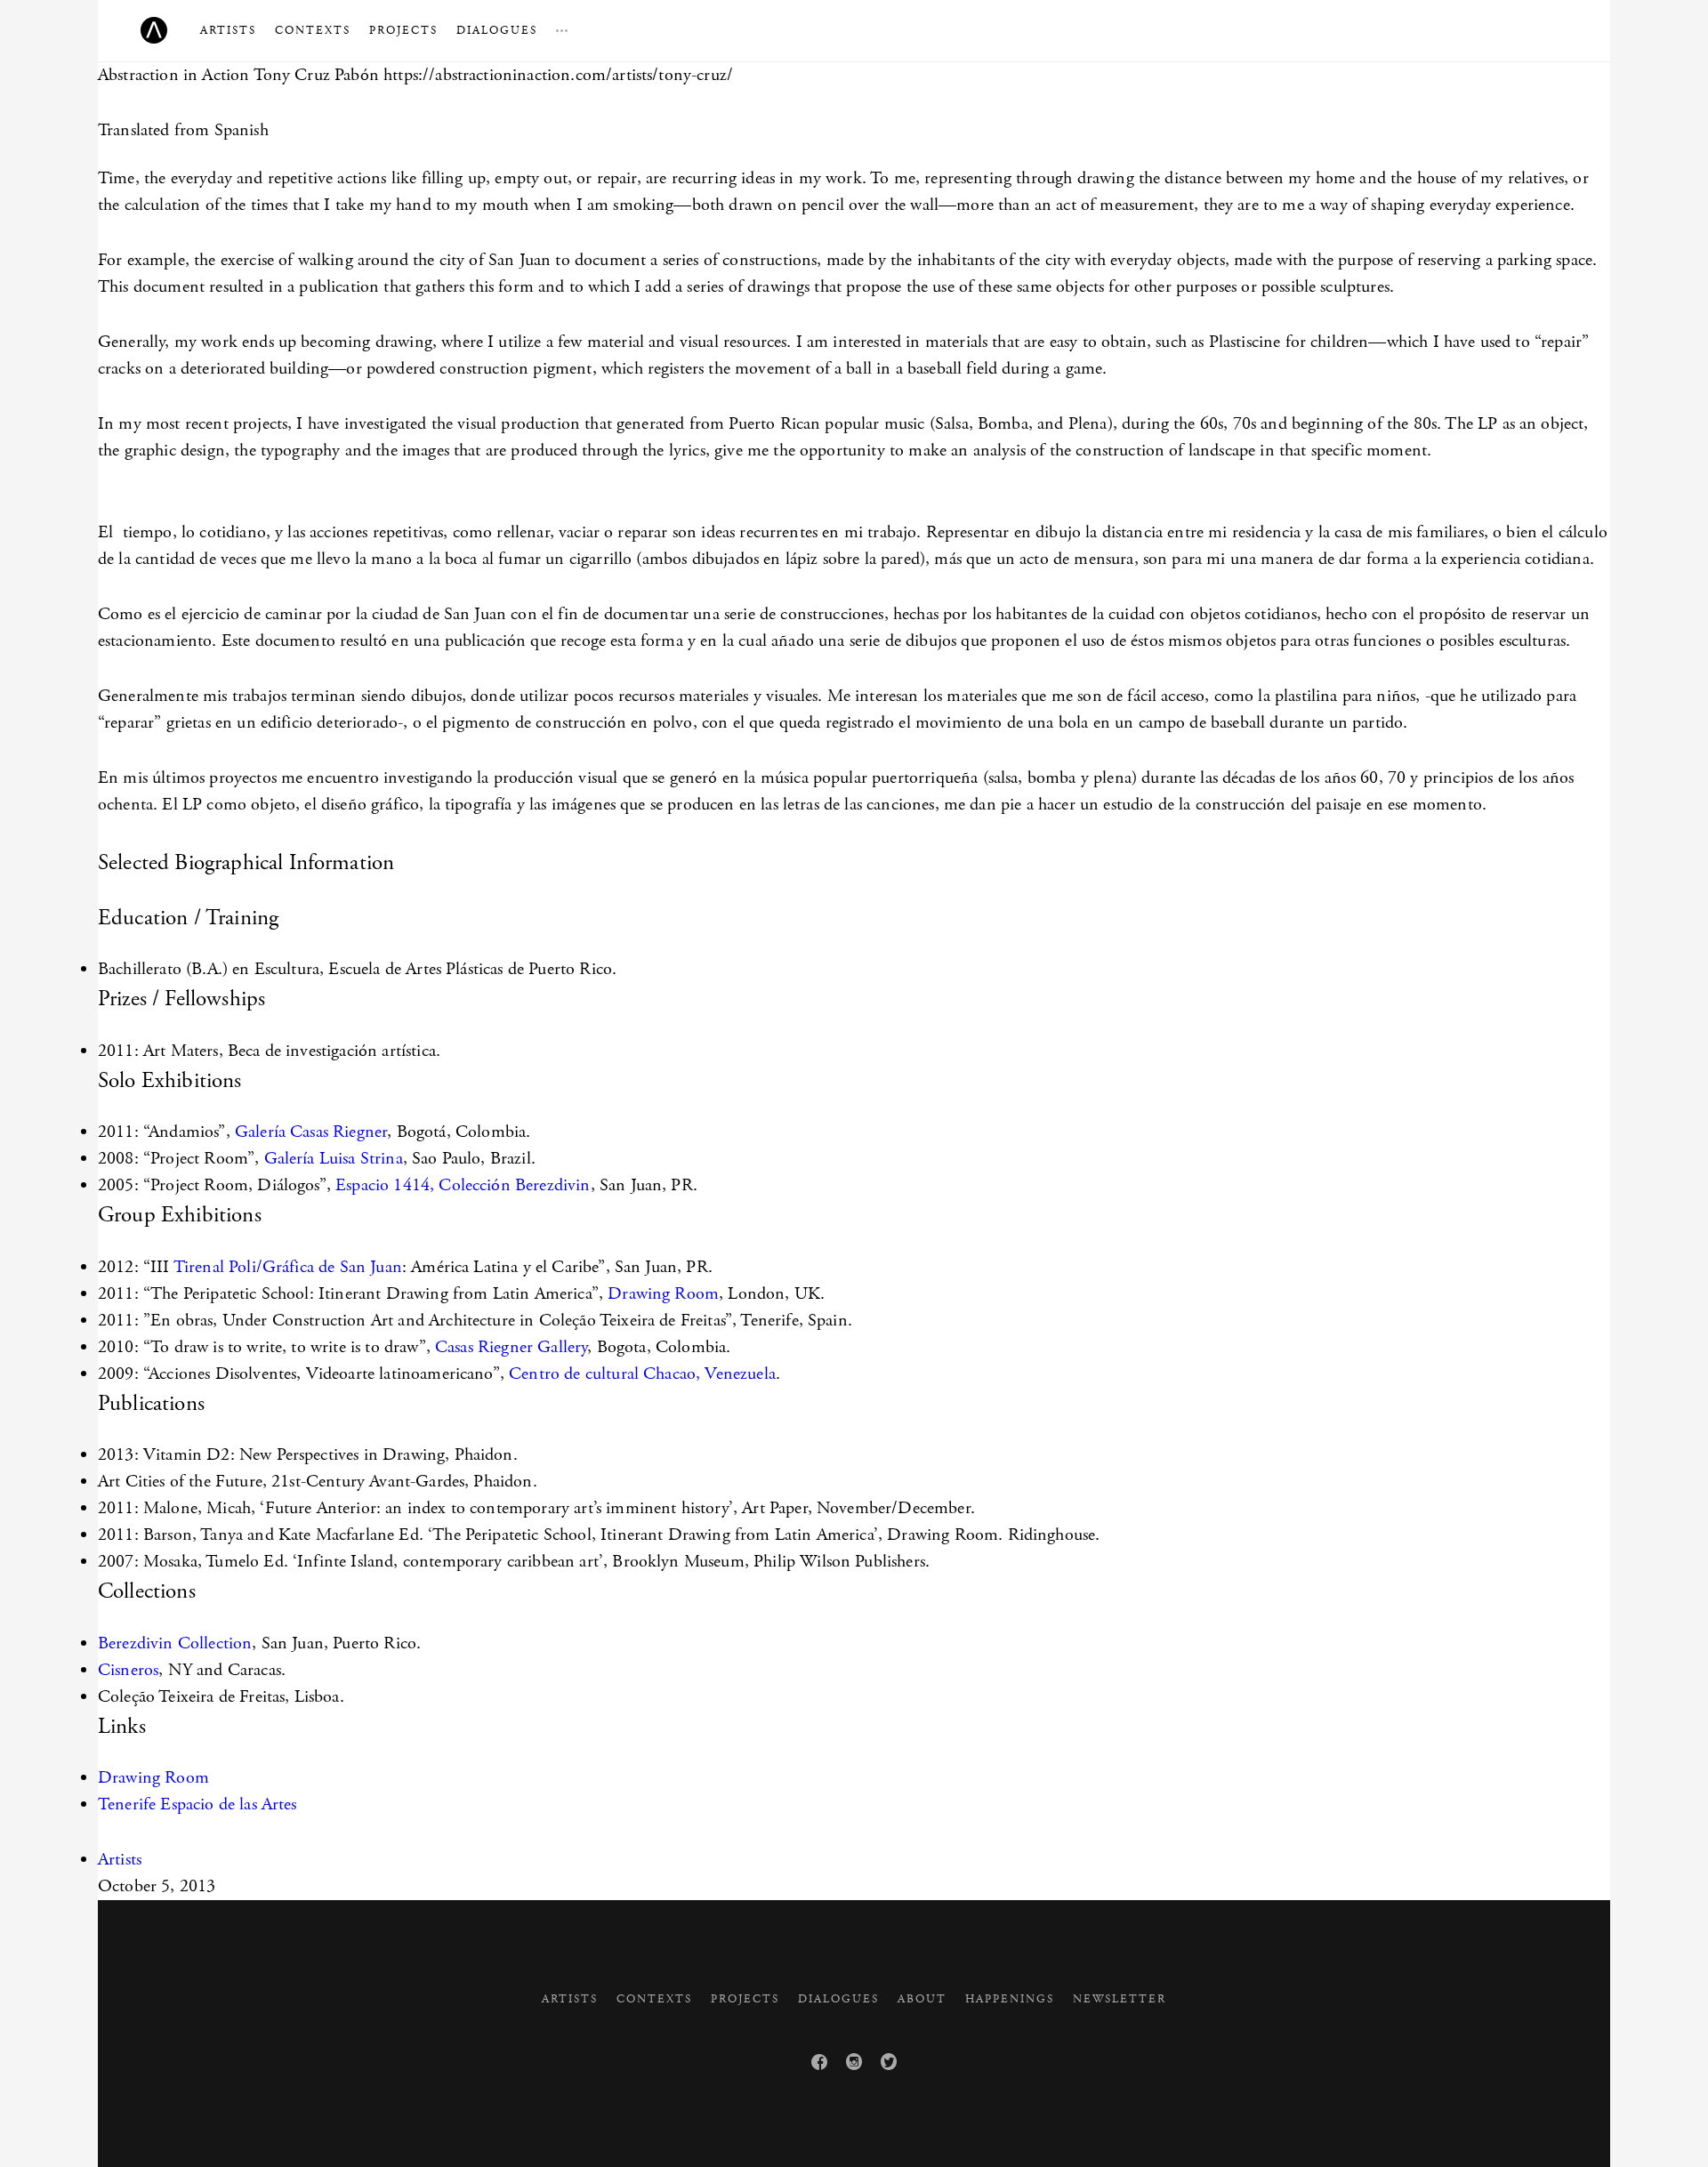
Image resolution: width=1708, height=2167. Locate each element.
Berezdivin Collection (175, 1643)
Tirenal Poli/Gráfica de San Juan (288, 1267)
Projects (403, 31)
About (922, 1999)
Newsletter (1120, 1999)
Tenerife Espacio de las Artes (197, 1804)
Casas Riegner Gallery (509, 1347)
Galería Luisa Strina (334, 1159)
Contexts (313, 31)
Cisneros (128, 1670)
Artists (228, 31)
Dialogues (497, 31)
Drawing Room (663, 1294)
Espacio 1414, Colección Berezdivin (463, 1185)
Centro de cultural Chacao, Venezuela (642, 1374)
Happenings (1010, 1999)
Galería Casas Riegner (311, 1132)
